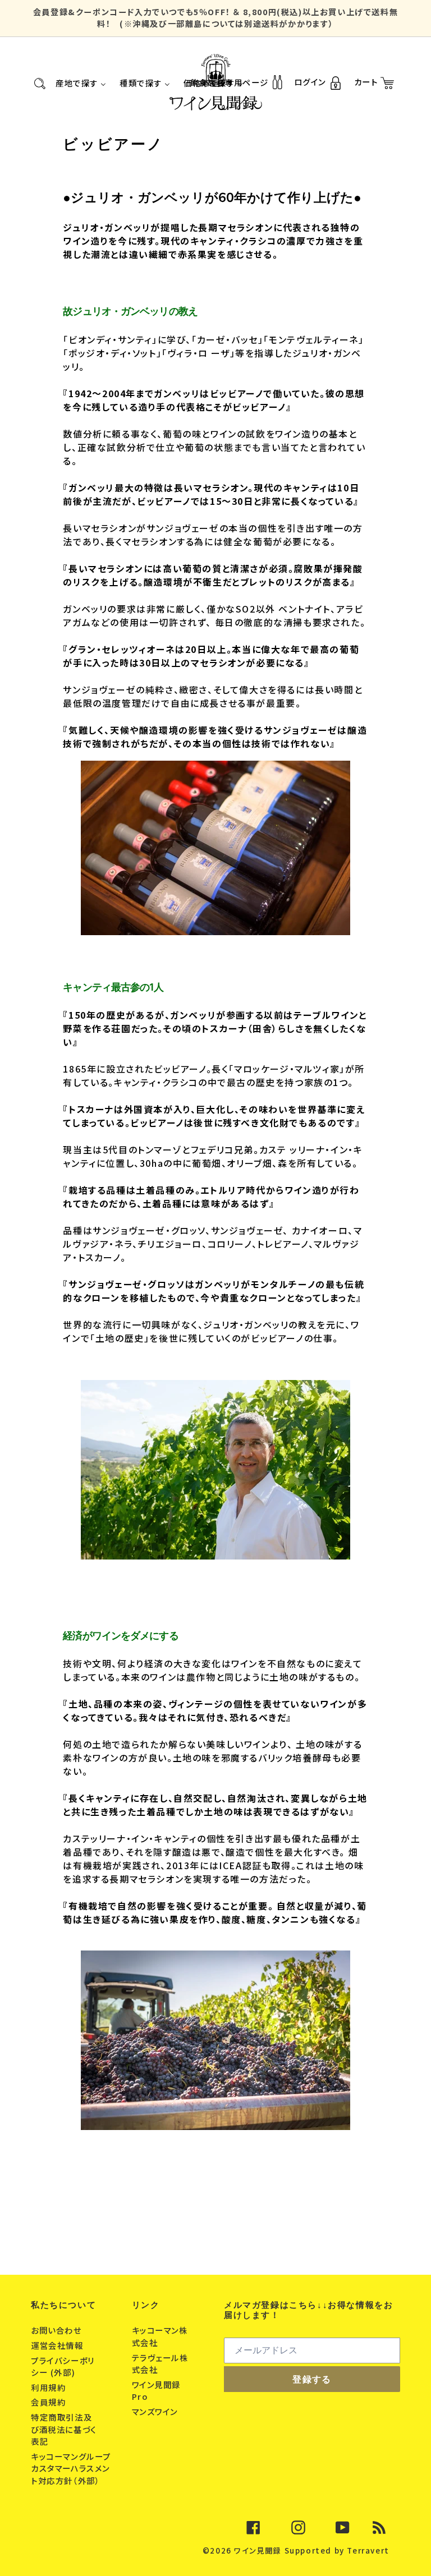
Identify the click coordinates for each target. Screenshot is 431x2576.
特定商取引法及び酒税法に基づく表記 (64, 2429)
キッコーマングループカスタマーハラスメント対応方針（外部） (71, 2468)
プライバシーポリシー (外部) (63, 2366)
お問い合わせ (58, 2330)
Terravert (368, 2550)
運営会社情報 (58, 2345)
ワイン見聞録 (258, 2550)
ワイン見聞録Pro (157, 2391)
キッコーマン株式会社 (160, 2336)
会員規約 (50, 2402)
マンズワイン (156, 2411)
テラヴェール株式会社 (160, 2364)
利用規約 (50, 2387)
